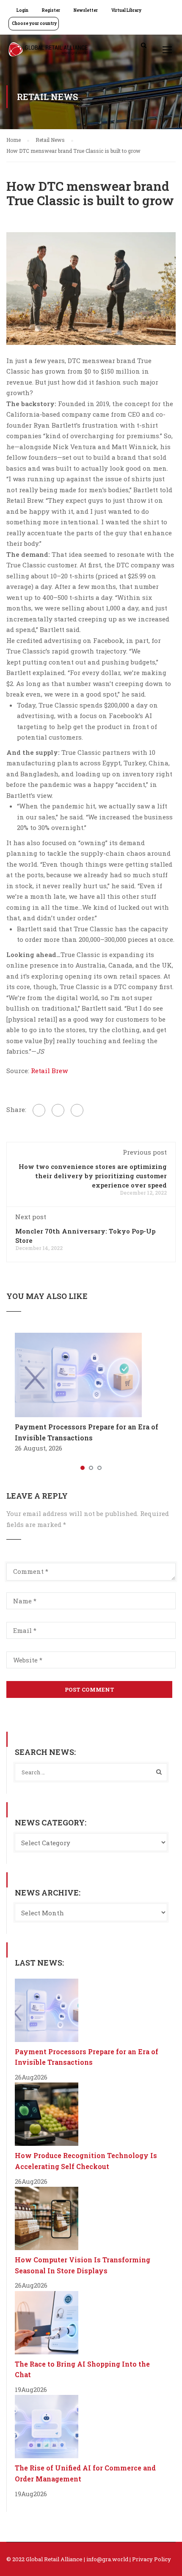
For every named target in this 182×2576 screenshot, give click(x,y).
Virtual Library (126, 10)
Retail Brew (48, 1071)
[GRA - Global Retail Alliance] (48, 52)
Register (51, 10)
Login (22, 10)
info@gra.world (107, 2559)
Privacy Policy (152, 2559)
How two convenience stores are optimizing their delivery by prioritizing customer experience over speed (93, 1176)
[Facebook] (39, 1110)
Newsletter (86, 10)
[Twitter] (58, 1110)
